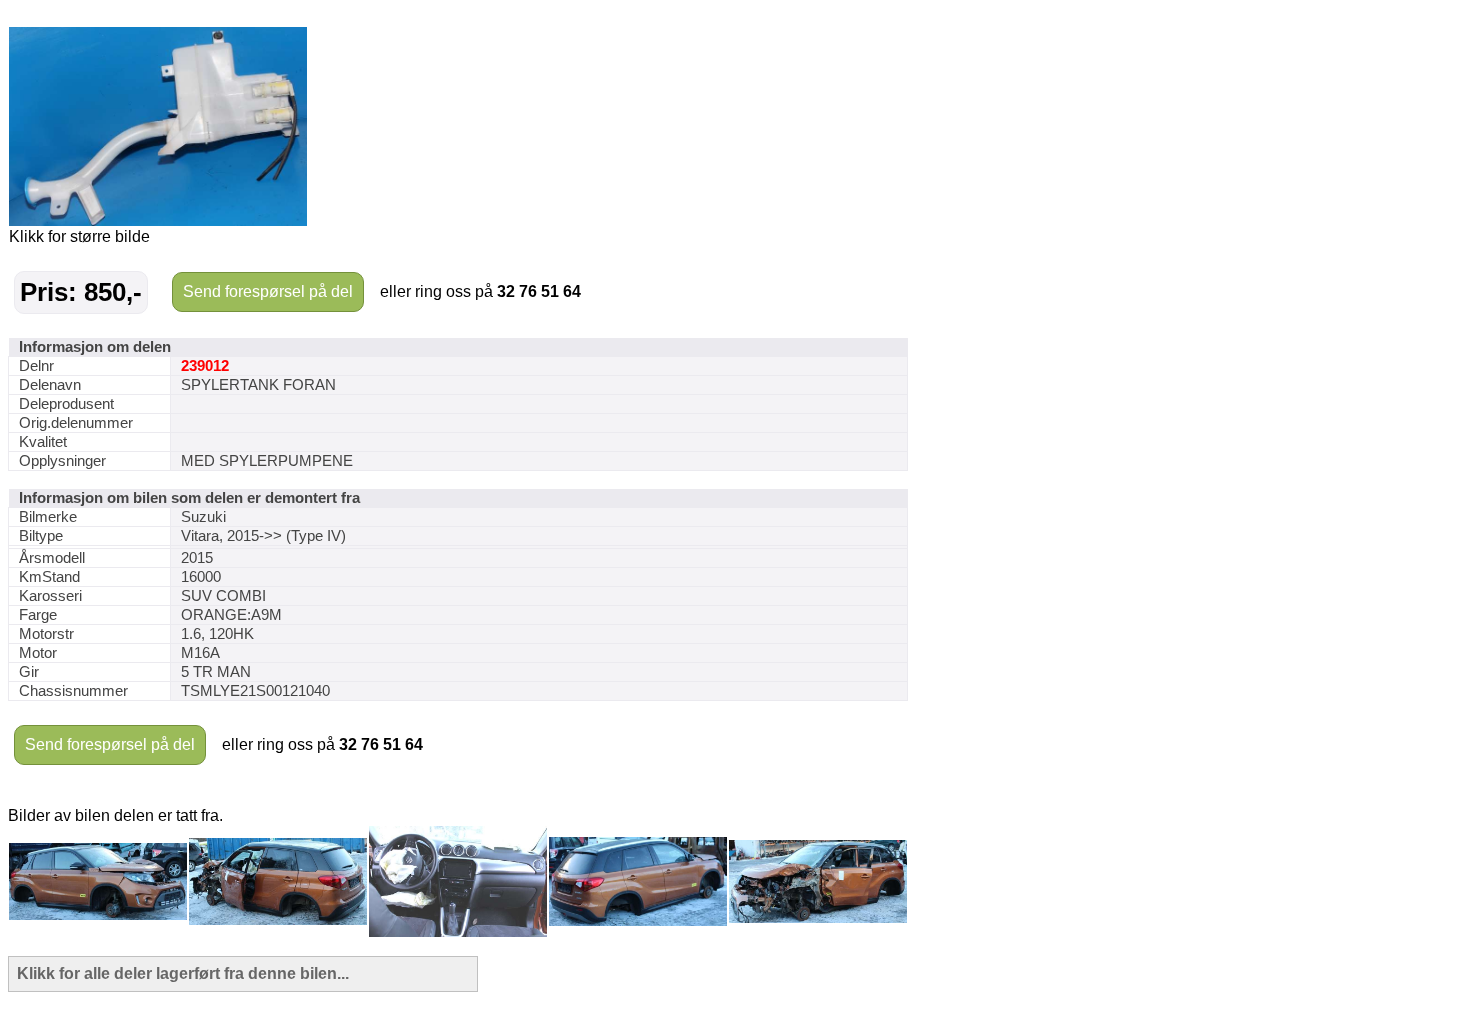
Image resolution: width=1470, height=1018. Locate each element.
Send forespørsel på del (268, 291)
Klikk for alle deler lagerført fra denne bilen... (183, 973)
